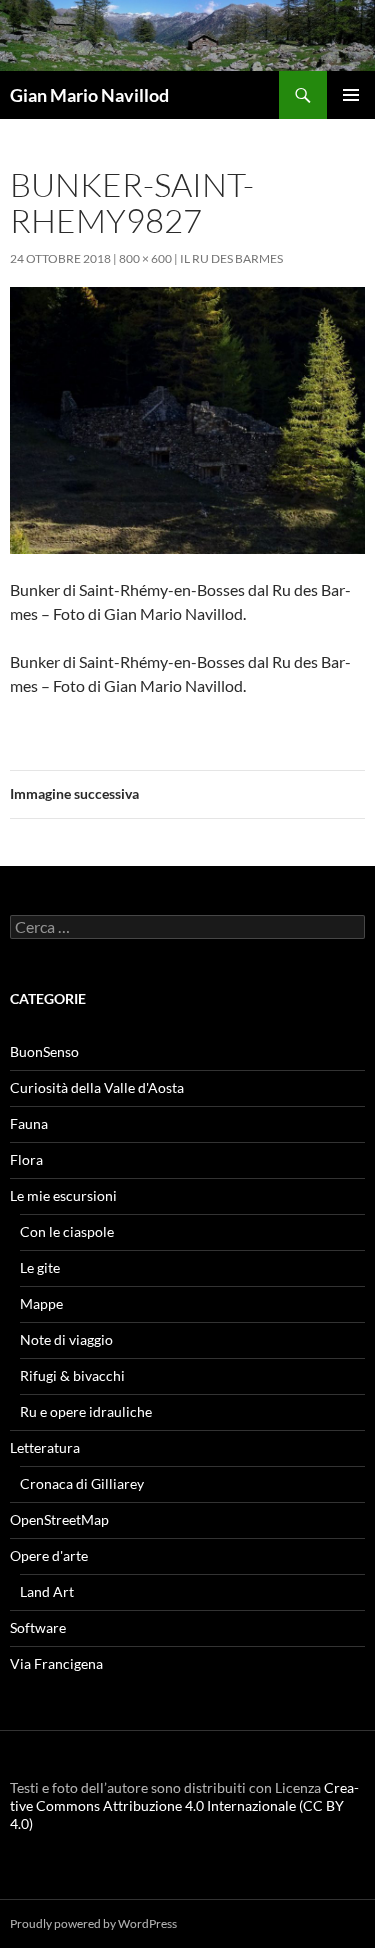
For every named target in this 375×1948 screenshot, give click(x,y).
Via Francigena (56, 1663)
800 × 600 (145, 258)
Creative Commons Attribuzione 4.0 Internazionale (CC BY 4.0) (184, 1805)
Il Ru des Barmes (231, 258)
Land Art (47, 1591)
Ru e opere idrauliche (86, 1411)
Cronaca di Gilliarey (82, 1483)
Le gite (40, 1267)
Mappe (41, 1303)
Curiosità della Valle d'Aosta (97, 1087)
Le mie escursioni (63, 1195)
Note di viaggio (66, 1339)
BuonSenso (44, 1051)
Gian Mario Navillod (89, 95)
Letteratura (45, 1447)
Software (38, 1627)
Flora (26, 1159)
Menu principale (351, 95)
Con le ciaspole (67, 1231)
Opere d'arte (49, 1555)
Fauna (29, 1123)
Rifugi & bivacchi (72, 1375)
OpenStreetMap (59, 1519)
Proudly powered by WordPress (93, 1923)
